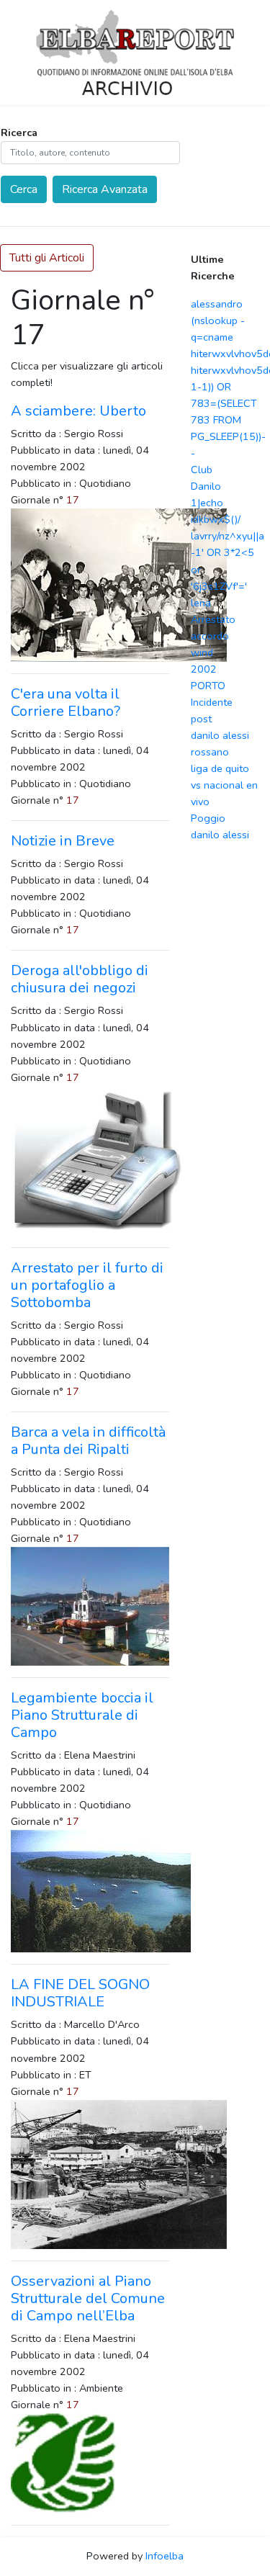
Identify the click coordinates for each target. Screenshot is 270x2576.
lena (201, 603)
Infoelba (165, 2556)
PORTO (208, 686)
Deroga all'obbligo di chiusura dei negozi (80, 979)
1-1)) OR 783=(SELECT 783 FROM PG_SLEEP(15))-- (228, 420)
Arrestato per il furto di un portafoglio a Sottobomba (87, 1285)
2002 (204, 669)
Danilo (206, 486)
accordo (210, 636)
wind (202, 652)
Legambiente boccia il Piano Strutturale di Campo (82, 1715)
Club (202, 470)
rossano (210, 752)
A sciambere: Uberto (78, 411)
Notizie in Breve (63, 841)
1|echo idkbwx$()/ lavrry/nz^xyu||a (228, 519)
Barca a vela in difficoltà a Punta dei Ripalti (88, 1441)
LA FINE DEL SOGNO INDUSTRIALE (80, 1993)
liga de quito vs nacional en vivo (224, 785)
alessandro (217, 304)
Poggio (208, 818)
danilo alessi (220, 735)
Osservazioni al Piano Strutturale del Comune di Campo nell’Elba (88, 2298)
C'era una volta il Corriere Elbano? (66, 703)
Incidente (212, 702)
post (201, 719)
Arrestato (213, 619)
